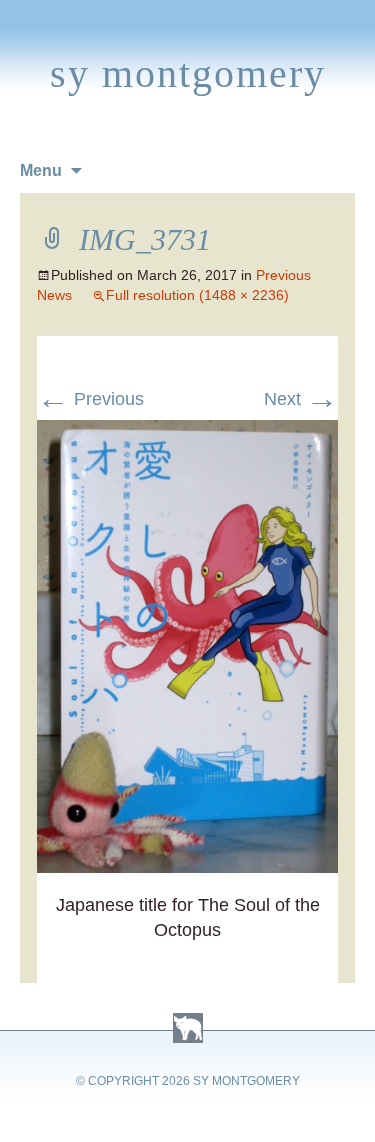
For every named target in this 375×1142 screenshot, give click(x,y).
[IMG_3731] (188, 432)
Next (301, 399)
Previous (90, 399)
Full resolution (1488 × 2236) (197, 295)
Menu (41, 170)
